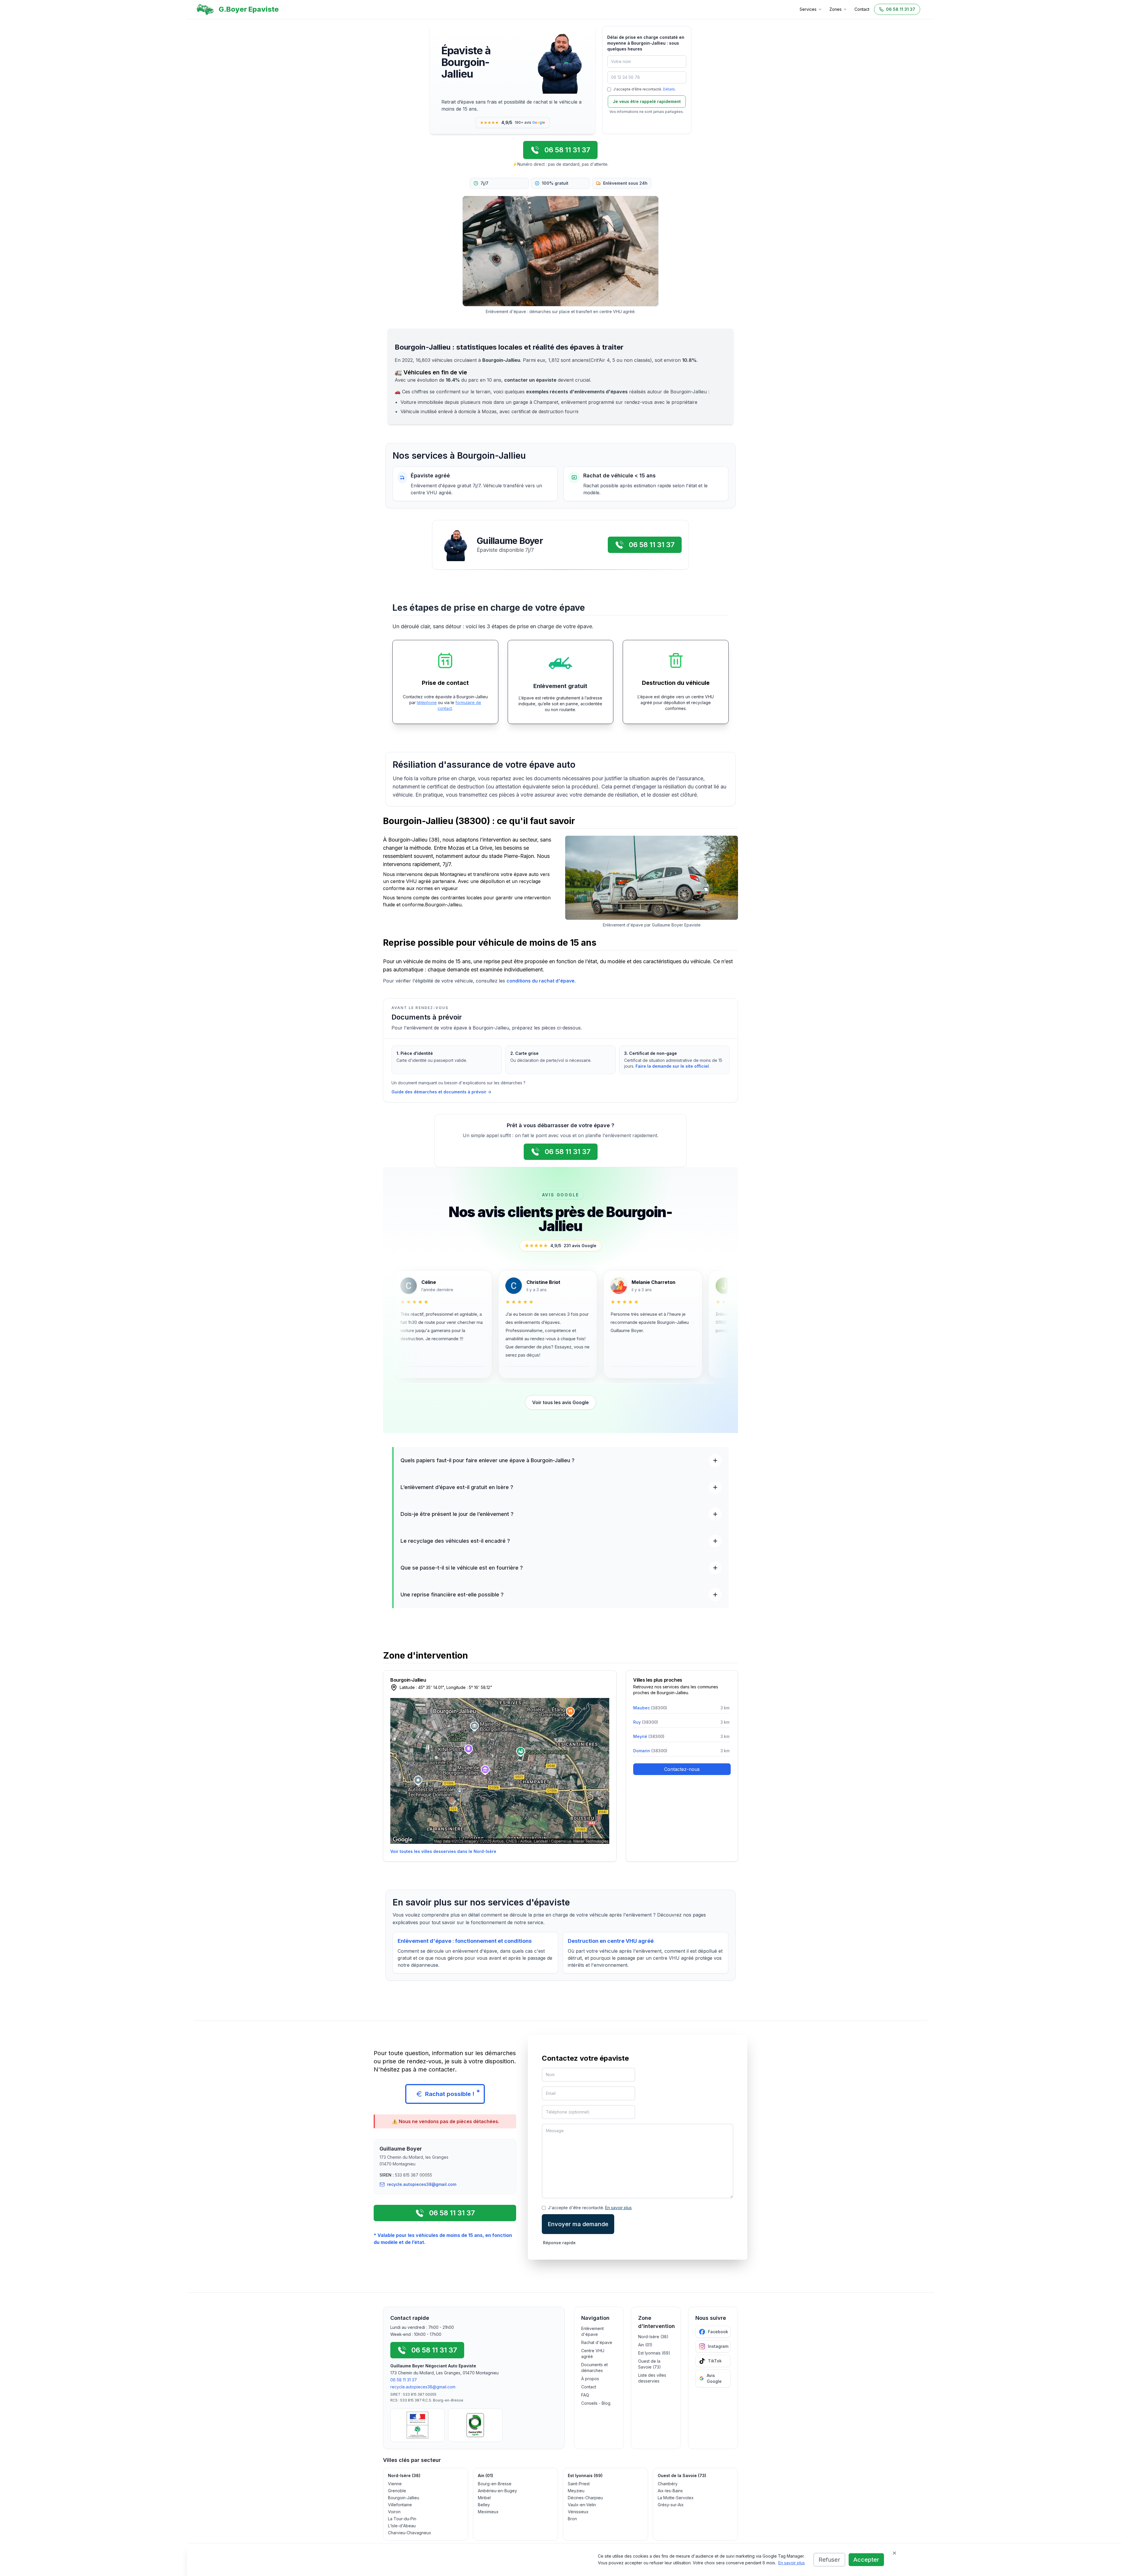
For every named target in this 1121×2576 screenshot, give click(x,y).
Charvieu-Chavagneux (410, 2533)
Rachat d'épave (597, 2342)
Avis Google (714, 2378)
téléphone (427, 703)
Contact (862, 9)
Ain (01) (645, 2345)
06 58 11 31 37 (404, 2380)
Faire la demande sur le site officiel (672, 1066)
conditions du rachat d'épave (541, 981)
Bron (572, 2519)
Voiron (394, 2512)
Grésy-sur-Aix (671, 2505)
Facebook (718, 2332)
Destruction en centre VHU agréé (611, 1941)
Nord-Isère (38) (653, 2337)
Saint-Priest (579, 2484)
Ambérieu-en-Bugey (497, 2491)
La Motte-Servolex (676, 2498)
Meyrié (649, 1736)
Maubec (650, 1708)
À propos (590, 2379)
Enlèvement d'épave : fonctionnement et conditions (465, 1941)
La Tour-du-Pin (402, 2519)
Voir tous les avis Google (560, 1402)
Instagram (718, 2346)
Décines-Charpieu (585, 2498)
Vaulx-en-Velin (582, 2505)
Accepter (866, 2560)
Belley (484, 2505)
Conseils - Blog (596, 2403)
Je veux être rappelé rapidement (647, 101)
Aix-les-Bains (670, 2491)
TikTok (715, 2361)
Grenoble (397, 2491)
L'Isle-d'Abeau (402, 2526)
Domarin (650, 1751)
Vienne (395, 2484)
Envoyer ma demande (578, 2224)
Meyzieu (576, 2491)
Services (808, 9)
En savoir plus (792, 2563)
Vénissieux (578, 2512)
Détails (669, 89)
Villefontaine (400, 2505)
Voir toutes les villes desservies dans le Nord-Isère (443, 1851)
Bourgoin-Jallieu (404, 2498)
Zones (835, 9)
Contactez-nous (682, 1769)
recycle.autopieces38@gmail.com (423, 2387)
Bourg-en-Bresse (495, 2484)
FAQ (585, 2395)
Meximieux (488, 2512)
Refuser (829, 2560)
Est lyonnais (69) (654, 2353)
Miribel (484, 2498)
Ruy (646, 1722)
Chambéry (668, 2484)
